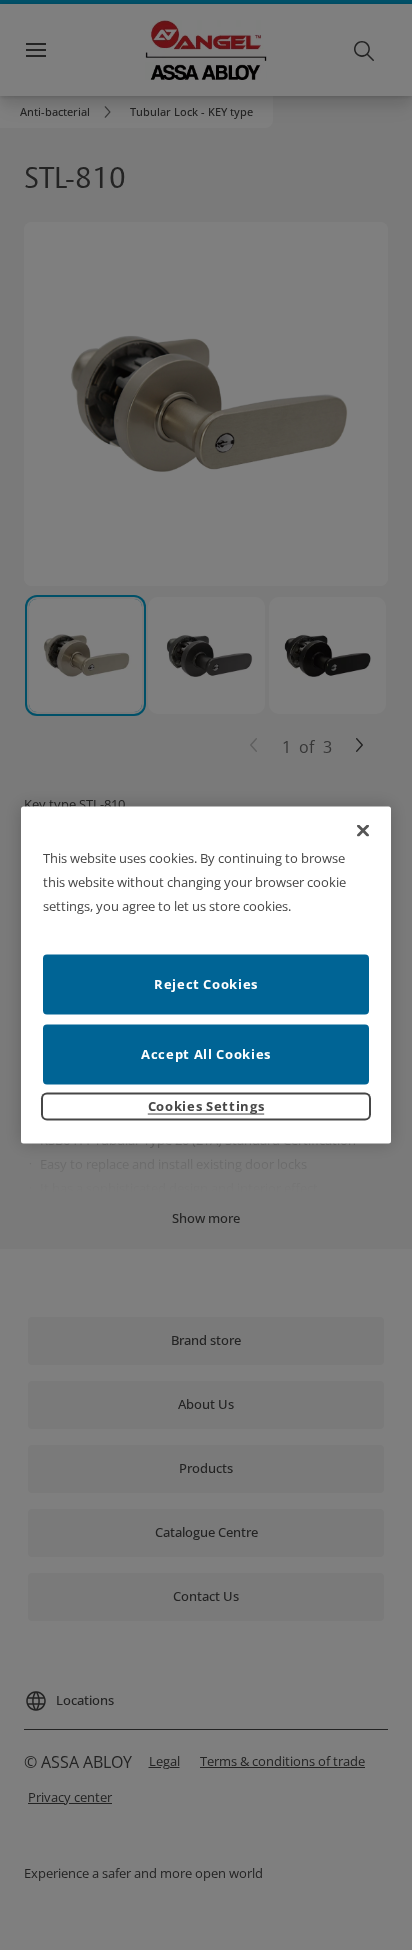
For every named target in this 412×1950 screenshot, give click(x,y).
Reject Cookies (206, 983)
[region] (206, 975)
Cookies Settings (206, 1105)
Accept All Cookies (206, 1053)
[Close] (363, 831)
